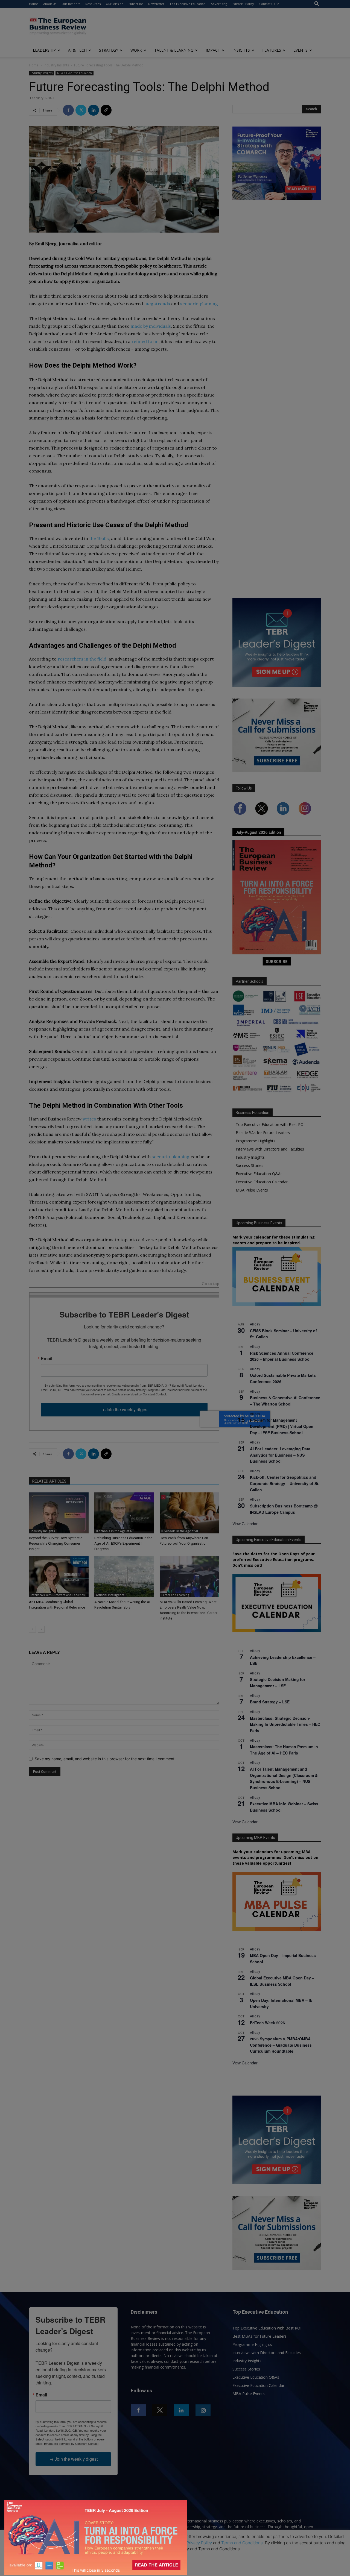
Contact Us (267, 4)
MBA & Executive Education (75, 73)
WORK (136, 50)
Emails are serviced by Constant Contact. (139, 1394)
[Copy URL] (106, 110)
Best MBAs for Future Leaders (263, 1133)
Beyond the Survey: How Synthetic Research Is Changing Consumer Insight (56, 1543)
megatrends (157, 304)
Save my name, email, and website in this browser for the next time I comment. (105, 1759)
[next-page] (41, 1629)
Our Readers (71, 4)
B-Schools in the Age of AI (114, 1531)
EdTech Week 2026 (267, 2023)
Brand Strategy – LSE (270, 1702)
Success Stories (250, 1165)
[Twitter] (81, 110)
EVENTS (301, 50)
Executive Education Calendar (262, 1182)
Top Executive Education (188, 4)
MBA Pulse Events (252, 1190)
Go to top (211, 1284)
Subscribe (136, 4)
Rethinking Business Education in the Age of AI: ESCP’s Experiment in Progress (123, 1543)
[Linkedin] (94, 110)
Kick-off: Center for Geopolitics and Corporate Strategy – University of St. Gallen (285, 1483)
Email (46, 1359)
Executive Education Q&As (259, 1174)
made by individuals (151, 326)
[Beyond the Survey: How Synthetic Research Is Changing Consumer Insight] (59, 1513)
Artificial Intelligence (110, 1595)
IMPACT (213, 50)
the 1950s (99, 538)
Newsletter (156, 4)
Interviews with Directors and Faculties (58, 1595)
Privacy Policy (199, 2543)
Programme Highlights (256, 1141)
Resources (93, 4)
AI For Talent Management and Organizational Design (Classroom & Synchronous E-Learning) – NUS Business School (284, 1778)
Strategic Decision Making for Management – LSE (278, 1682)
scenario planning (199, 304)
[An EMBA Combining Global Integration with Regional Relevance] (59, 1577)
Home (33, 4)
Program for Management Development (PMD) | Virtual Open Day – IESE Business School (282, 1426)
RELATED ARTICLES (49, 1481)
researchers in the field (82, 659)
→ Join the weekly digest (124, 1409)
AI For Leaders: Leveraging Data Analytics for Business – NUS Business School (280, 1455)
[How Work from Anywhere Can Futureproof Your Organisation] (189, 1513)
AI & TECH (77, 50)
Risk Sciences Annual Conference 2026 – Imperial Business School (282, 1356)
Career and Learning (175, 1595)
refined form (145, 341)
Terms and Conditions (242, 2543)
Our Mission (115, 4)
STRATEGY (109, 50)
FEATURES (272, 50)
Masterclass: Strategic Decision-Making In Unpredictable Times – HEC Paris (285, 1724)
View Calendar (245, 1524)
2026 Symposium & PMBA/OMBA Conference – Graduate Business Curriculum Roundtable (281, 2045)
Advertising (219, 4)
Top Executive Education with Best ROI (270, 1124)
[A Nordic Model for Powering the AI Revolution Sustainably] (124, 1577)
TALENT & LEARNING (174, 50)
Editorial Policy (243, 4)
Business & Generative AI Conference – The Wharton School (285, 1401)
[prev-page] (32, 1629)
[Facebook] (68, 110)
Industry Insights (56, 65)
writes (89, 1119)
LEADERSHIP (44, 50)
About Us (50, 4)
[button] (317, 4)
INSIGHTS (241, 50)
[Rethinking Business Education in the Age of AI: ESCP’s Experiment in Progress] (124, 1513)
